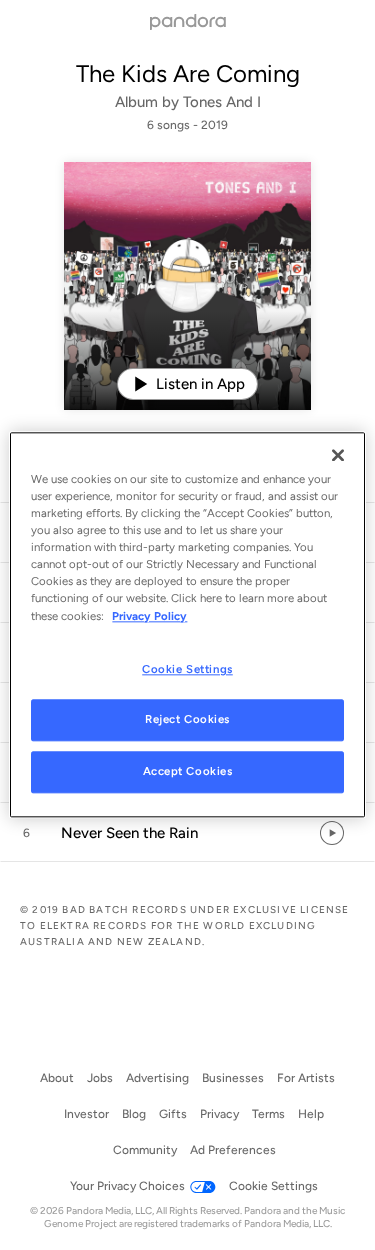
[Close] (338, 455)
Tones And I (222, 102)
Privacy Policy (149, 616)
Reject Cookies (187, 720)
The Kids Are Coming (188, 73)
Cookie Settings (187, 669)
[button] (187, 833)
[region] (187, 624)
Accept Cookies (188, 772)
